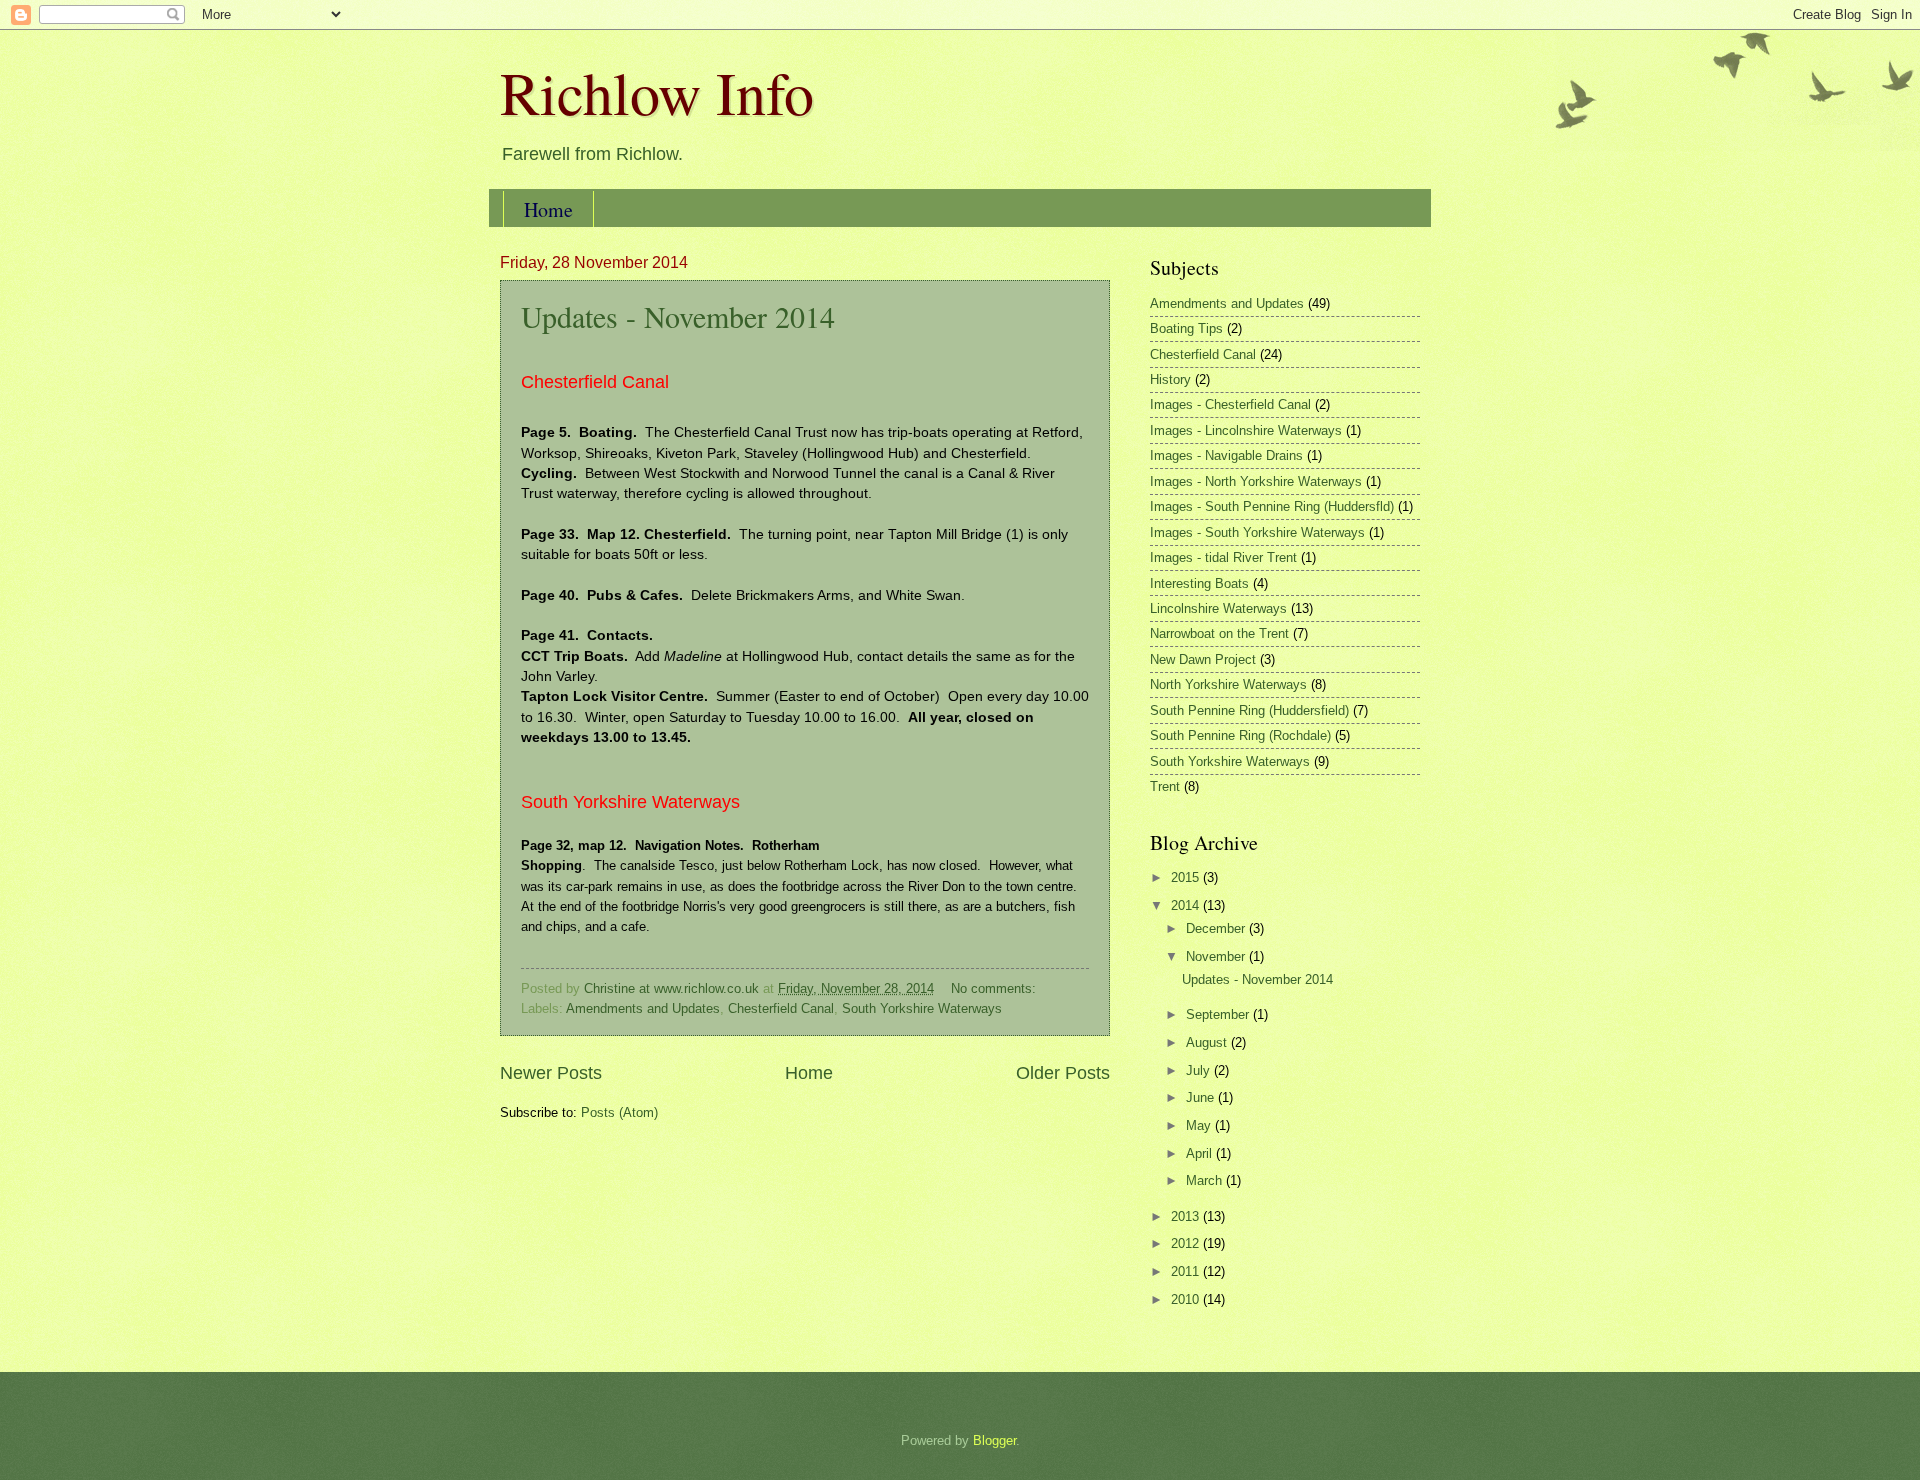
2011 (1187, 1271)
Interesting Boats (1199, 583)
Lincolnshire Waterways (1218, 608)
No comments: (995, 988)
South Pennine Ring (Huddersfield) (1249, 710)
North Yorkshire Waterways (1228, 684)
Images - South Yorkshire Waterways (1257, 532)
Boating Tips (1186, 328)
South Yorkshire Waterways (922, 1008)
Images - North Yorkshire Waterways (1256, 481)
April (1201, 1153)
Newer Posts (551, 1073)
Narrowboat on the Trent (1219, 633)
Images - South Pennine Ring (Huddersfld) (1272, 506)
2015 (1187, 877)
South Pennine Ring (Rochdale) (1240, 735)
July (1200, 1070)
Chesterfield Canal (781, 1008)
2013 (1187, 1216)
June (1202, 1097)
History (1170, 379)
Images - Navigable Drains (1226, 455)
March (1206, 1180)
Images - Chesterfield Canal (1230, 404)
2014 (1187, 905)
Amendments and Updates (643, 1008)
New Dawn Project (1203, 659)
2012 (1187, 1243)
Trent (1165, 786)
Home (548, 209)
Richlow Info (657, 92)
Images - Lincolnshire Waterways (1246, 430)
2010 (1187, 1299)
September (1219, 1014)
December (1217, 928)
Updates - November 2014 (678, 316)
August (1208, 1042)
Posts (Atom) (619, 1112)
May (1200, 1125)
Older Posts (1063, 1073)
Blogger (994, 1440)
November (1217, 956)
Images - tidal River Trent (1223, 557)
